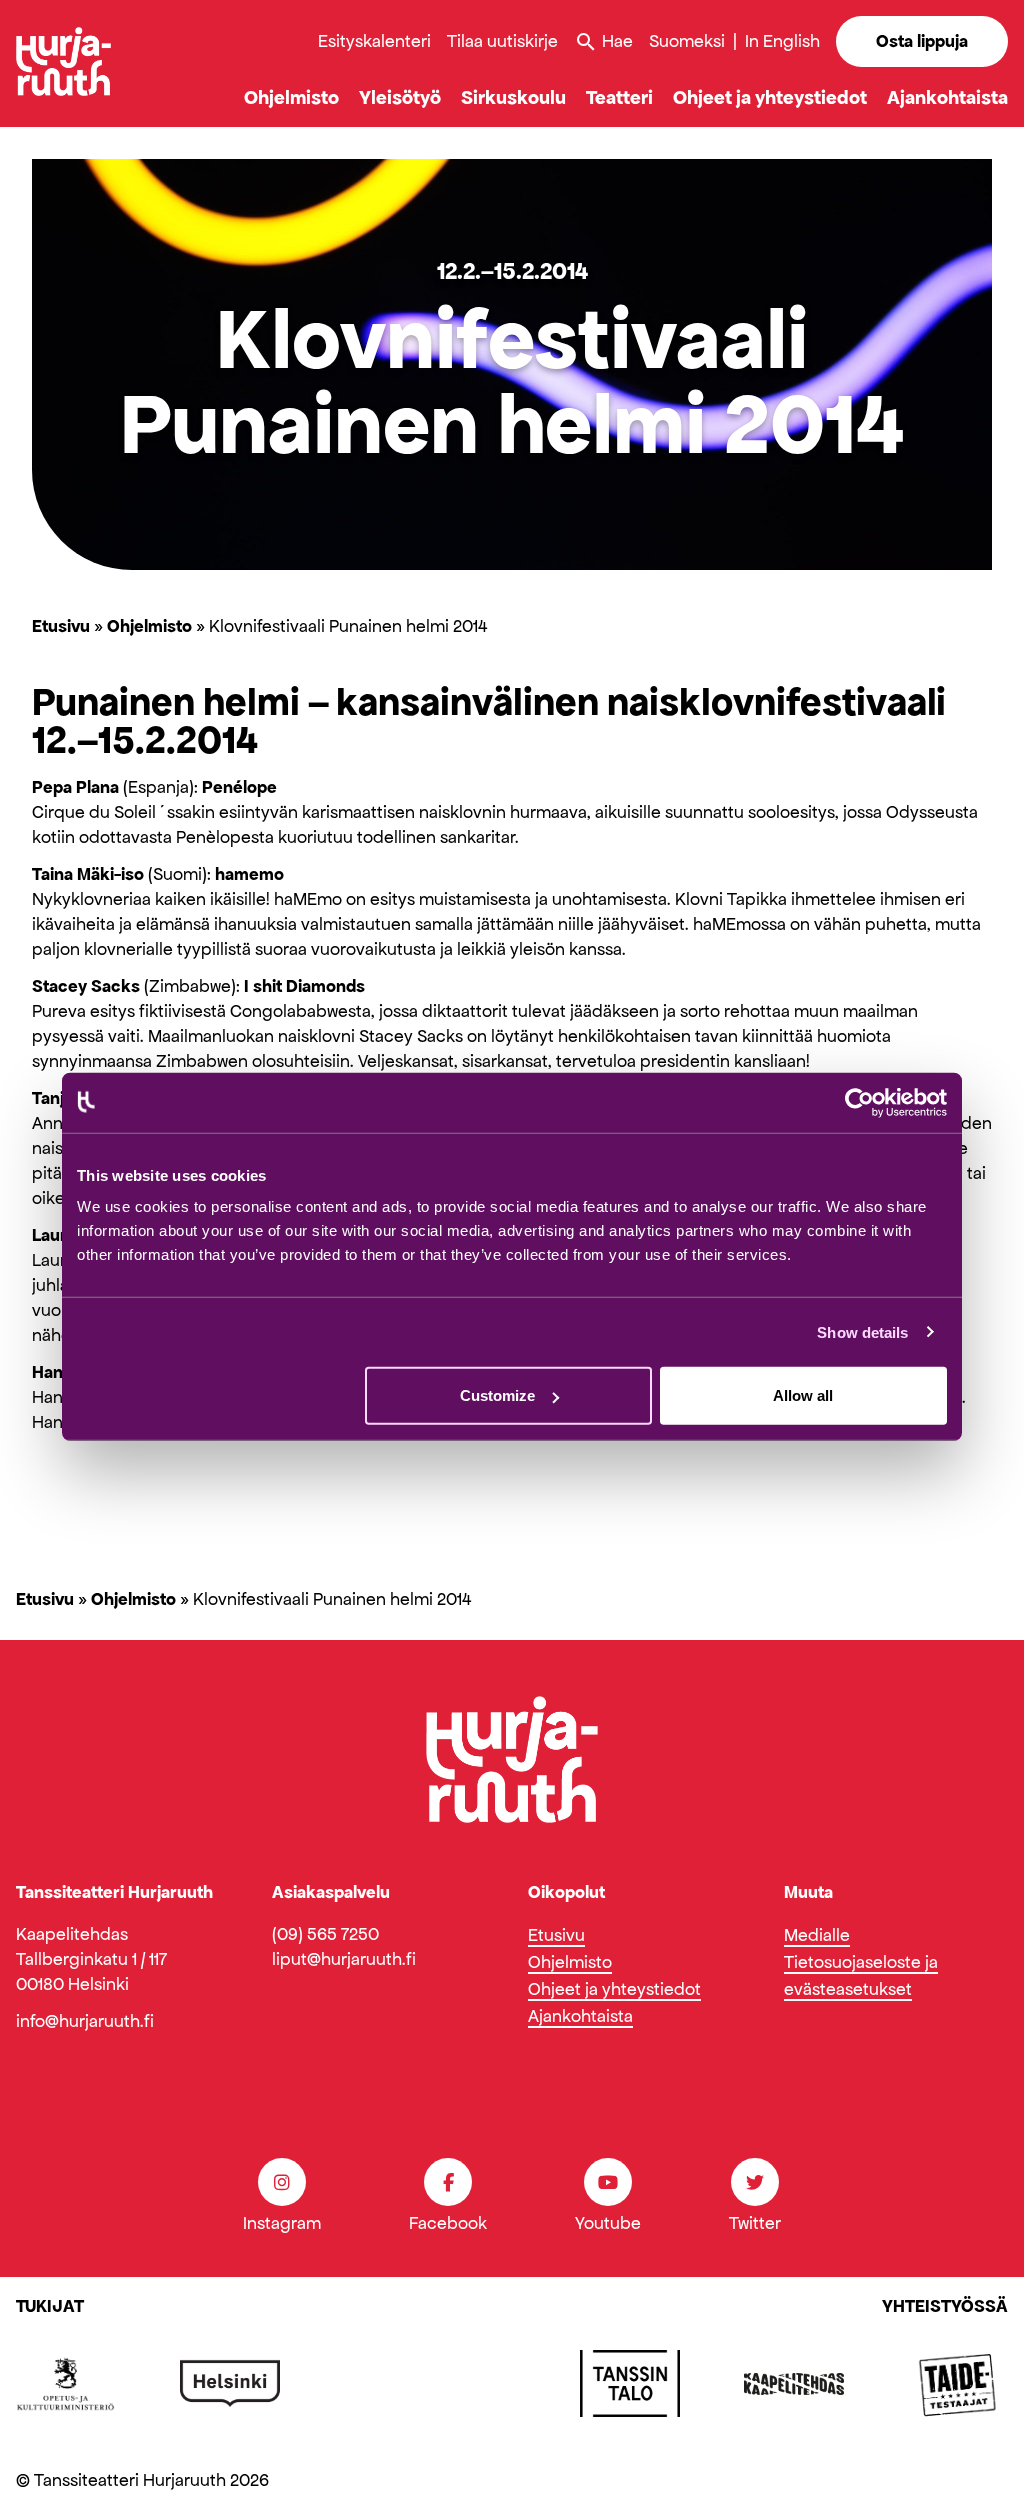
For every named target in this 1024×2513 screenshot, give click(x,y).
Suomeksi (687, 41)
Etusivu (61, 626)
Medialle (817, 1935)
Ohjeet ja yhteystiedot (770, 97)
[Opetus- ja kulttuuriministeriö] (66, 2384)
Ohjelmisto (291, 97)
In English (782, 41)
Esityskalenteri (374, 41)
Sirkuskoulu (513, 97)
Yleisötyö (400, 97)
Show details (862, 1331)
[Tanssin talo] (630, 2384)
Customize (497, 1395)
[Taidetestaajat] (958, 2384)
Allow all (803, 1395)
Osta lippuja (922, 41)
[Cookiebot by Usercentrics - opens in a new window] (859, 1102)
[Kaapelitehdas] (794, 2384)
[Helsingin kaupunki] (230, 2384)
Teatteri (619, 97)
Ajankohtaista (947, 97)
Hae (603, 42)
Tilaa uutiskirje (502, 41)
